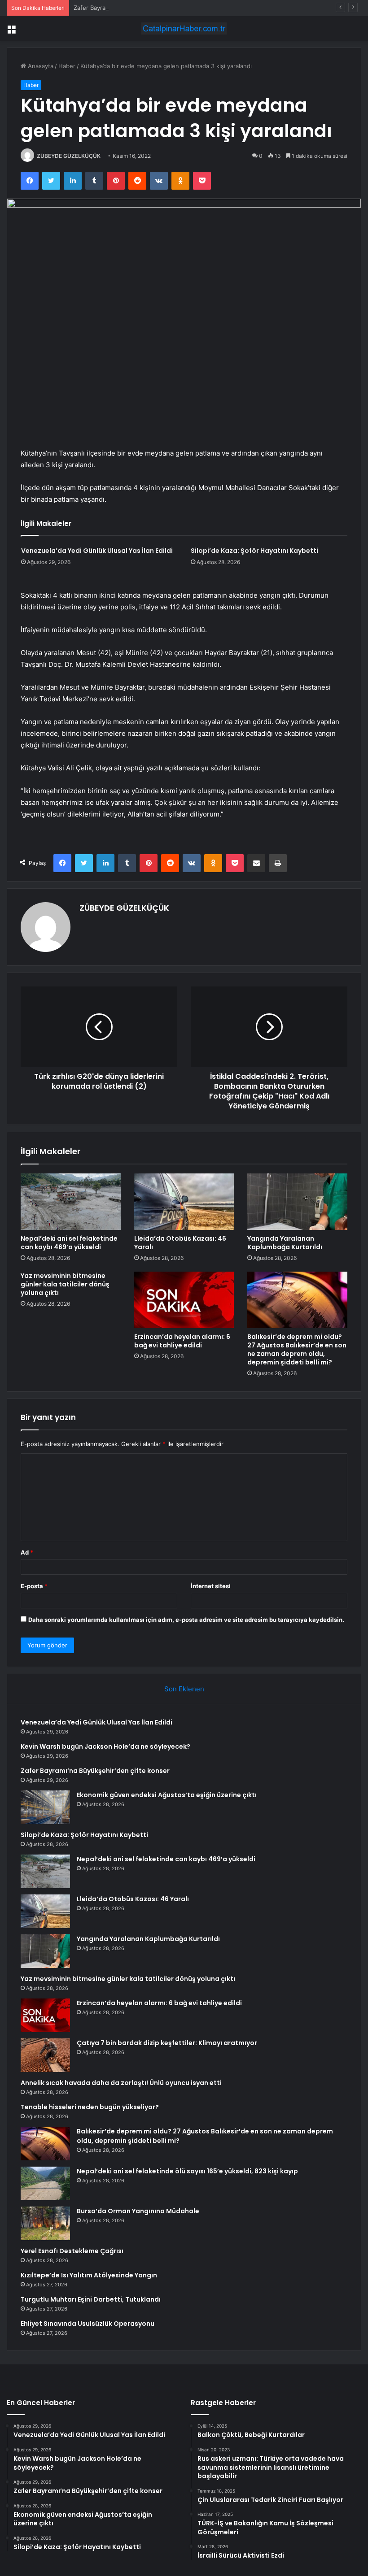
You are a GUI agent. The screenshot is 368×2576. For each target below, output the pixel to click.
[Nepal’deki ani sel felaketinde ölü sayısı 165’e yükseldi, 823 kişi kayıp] (45, 2183)
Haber (67, 66)
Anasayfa (40, 66)
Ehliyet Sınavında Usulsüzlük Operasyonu (88, 2324)
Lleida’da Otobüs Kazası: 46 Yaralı (180, 1243)
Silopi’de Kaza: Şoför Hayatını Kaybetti (254, 551)
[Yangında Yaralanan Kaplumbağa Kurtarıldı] (297, 1202)
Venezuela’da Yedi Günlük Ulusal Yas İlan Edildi (97, 551)
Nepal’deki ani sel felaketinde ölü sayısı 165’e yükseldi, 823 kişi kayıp (187, 2171)
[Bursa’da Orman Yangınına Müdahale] (45, 2223)
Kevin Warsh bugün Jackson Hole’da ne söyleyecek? (105, 1746)
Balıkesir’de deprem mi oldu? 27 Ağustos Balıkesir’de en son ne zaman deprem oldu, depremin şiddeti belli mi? (297, 1349)
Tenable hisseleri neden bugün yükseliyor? (90, 2107)
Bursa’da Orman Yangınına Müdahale (138, 2211)
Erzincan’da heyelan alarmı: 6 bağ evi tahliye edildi (182, 1341)
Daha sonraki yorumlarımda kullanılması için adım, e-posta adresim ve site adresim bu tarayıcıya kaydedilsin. (186, 1620)
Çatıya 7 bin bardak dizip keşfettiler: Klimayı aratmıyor (167, 2043)
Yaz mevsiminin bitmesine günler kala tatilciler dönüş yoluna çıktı (65, 1284)
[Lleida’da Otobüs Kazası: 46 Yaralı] (184, 1202)
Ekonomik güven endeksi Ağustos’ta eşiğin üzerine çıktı (167, 1795)
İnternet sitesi (211, 1586)
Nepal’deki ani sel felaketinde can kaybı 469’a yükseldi (69, 1243)
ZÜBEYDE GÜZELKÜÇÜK (69, 156)
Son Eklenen (184, 1689)
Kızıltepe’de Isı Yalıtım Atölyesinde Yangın (89, 2275)
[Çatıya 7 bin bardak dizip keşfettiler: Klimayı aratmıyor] (45, 2055)
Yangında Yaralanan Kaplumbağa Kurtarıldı (285, 1243)
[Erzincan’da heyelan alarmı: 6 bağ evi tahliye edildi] (184, 1300)
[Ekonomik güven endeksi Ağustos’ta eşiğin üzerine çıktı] (45, 1807)
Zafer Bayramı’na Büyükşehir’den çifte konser (136, 8)
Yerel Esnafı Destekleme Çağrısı (72, 2251)
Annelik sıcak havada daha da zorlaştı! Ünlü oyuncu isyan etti (121, 2083)
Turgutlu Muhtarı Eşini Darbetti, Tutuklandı (91, 2299)
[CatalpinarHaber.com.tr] (184, 28)
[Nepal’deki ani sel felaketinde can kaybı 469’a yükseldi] (71, 1202)
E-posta (34, 1586)
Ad (27, 1552)
